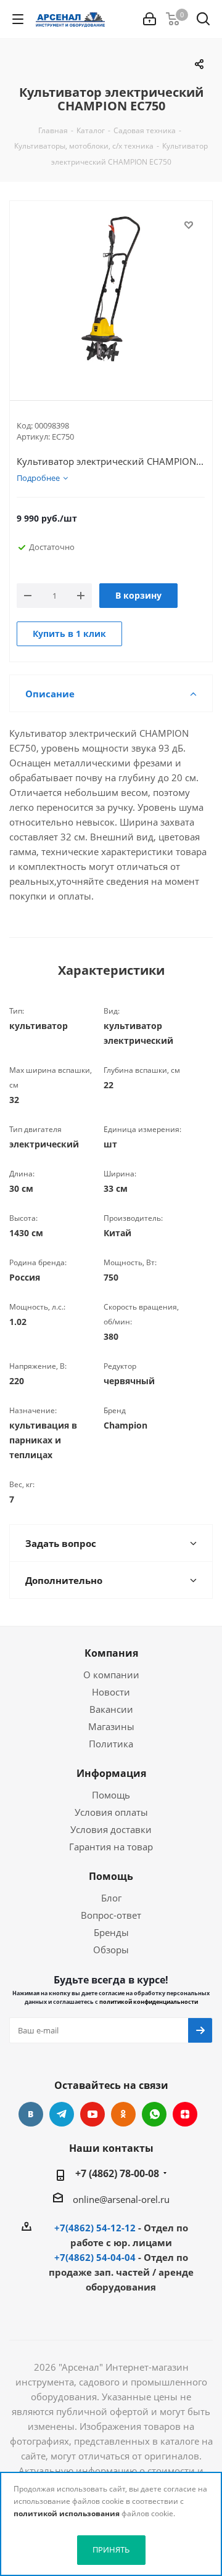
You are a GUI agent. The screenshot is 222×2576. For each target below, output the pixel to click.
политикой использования (67, 2513)
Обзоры (111, 1950)
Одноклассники (123, 2114)
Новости (111, 1692)
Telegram (62, 2114)
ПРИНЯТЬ (111, 2549)
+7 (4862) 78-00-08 (117, 2173)
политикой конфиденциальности (149, 2002)
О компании (111, 1675)
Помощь (111, 1795)
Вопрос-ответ (111, 1915)
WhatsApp (154, 2114)
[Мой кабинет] (150, 19)
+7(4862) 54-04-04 (95, 2257)
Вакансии (111, 1709)
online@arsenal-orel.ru (121, 2199)
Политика (111, 1744)
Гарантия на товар (111, 1847)
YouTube (92, 2114)
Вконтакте (31, 2114)
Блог (111, 1898)
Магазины (111, 1726)
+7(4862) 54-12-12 (95, 2228)
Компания (111, 1653)
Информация (111, 1773)
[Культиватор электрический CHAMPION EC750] (111, 290)
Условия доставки (111, 1829)
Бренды (111, 1932)
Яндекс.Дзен (185, 2114)
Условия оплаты (111, 1812)
